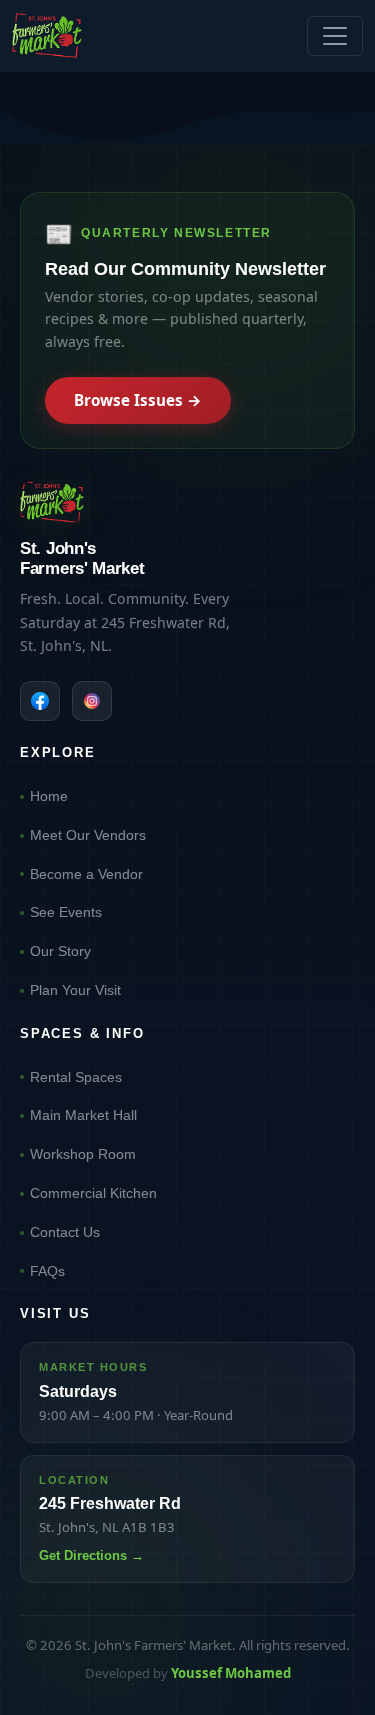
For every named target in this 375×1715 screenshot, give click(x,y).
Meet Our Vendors (88, 835)
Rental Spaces (76, 1077)
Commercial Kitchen (93, 1193)
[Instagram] (92, 701)
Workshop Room (83, 1154)
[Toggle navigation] (335, 36)
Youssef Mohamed (231, 1673)
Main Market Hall (83, 1115)
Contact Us (65, 1232)
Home (49, 796)
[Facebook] (40, 701)
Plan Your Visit (75, 990)
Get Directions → (91, 1555)
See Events (66, 912)
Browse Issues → (138, 400)
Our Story (60, 951)
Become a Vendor (86, 874)
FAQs (47, 1271)
